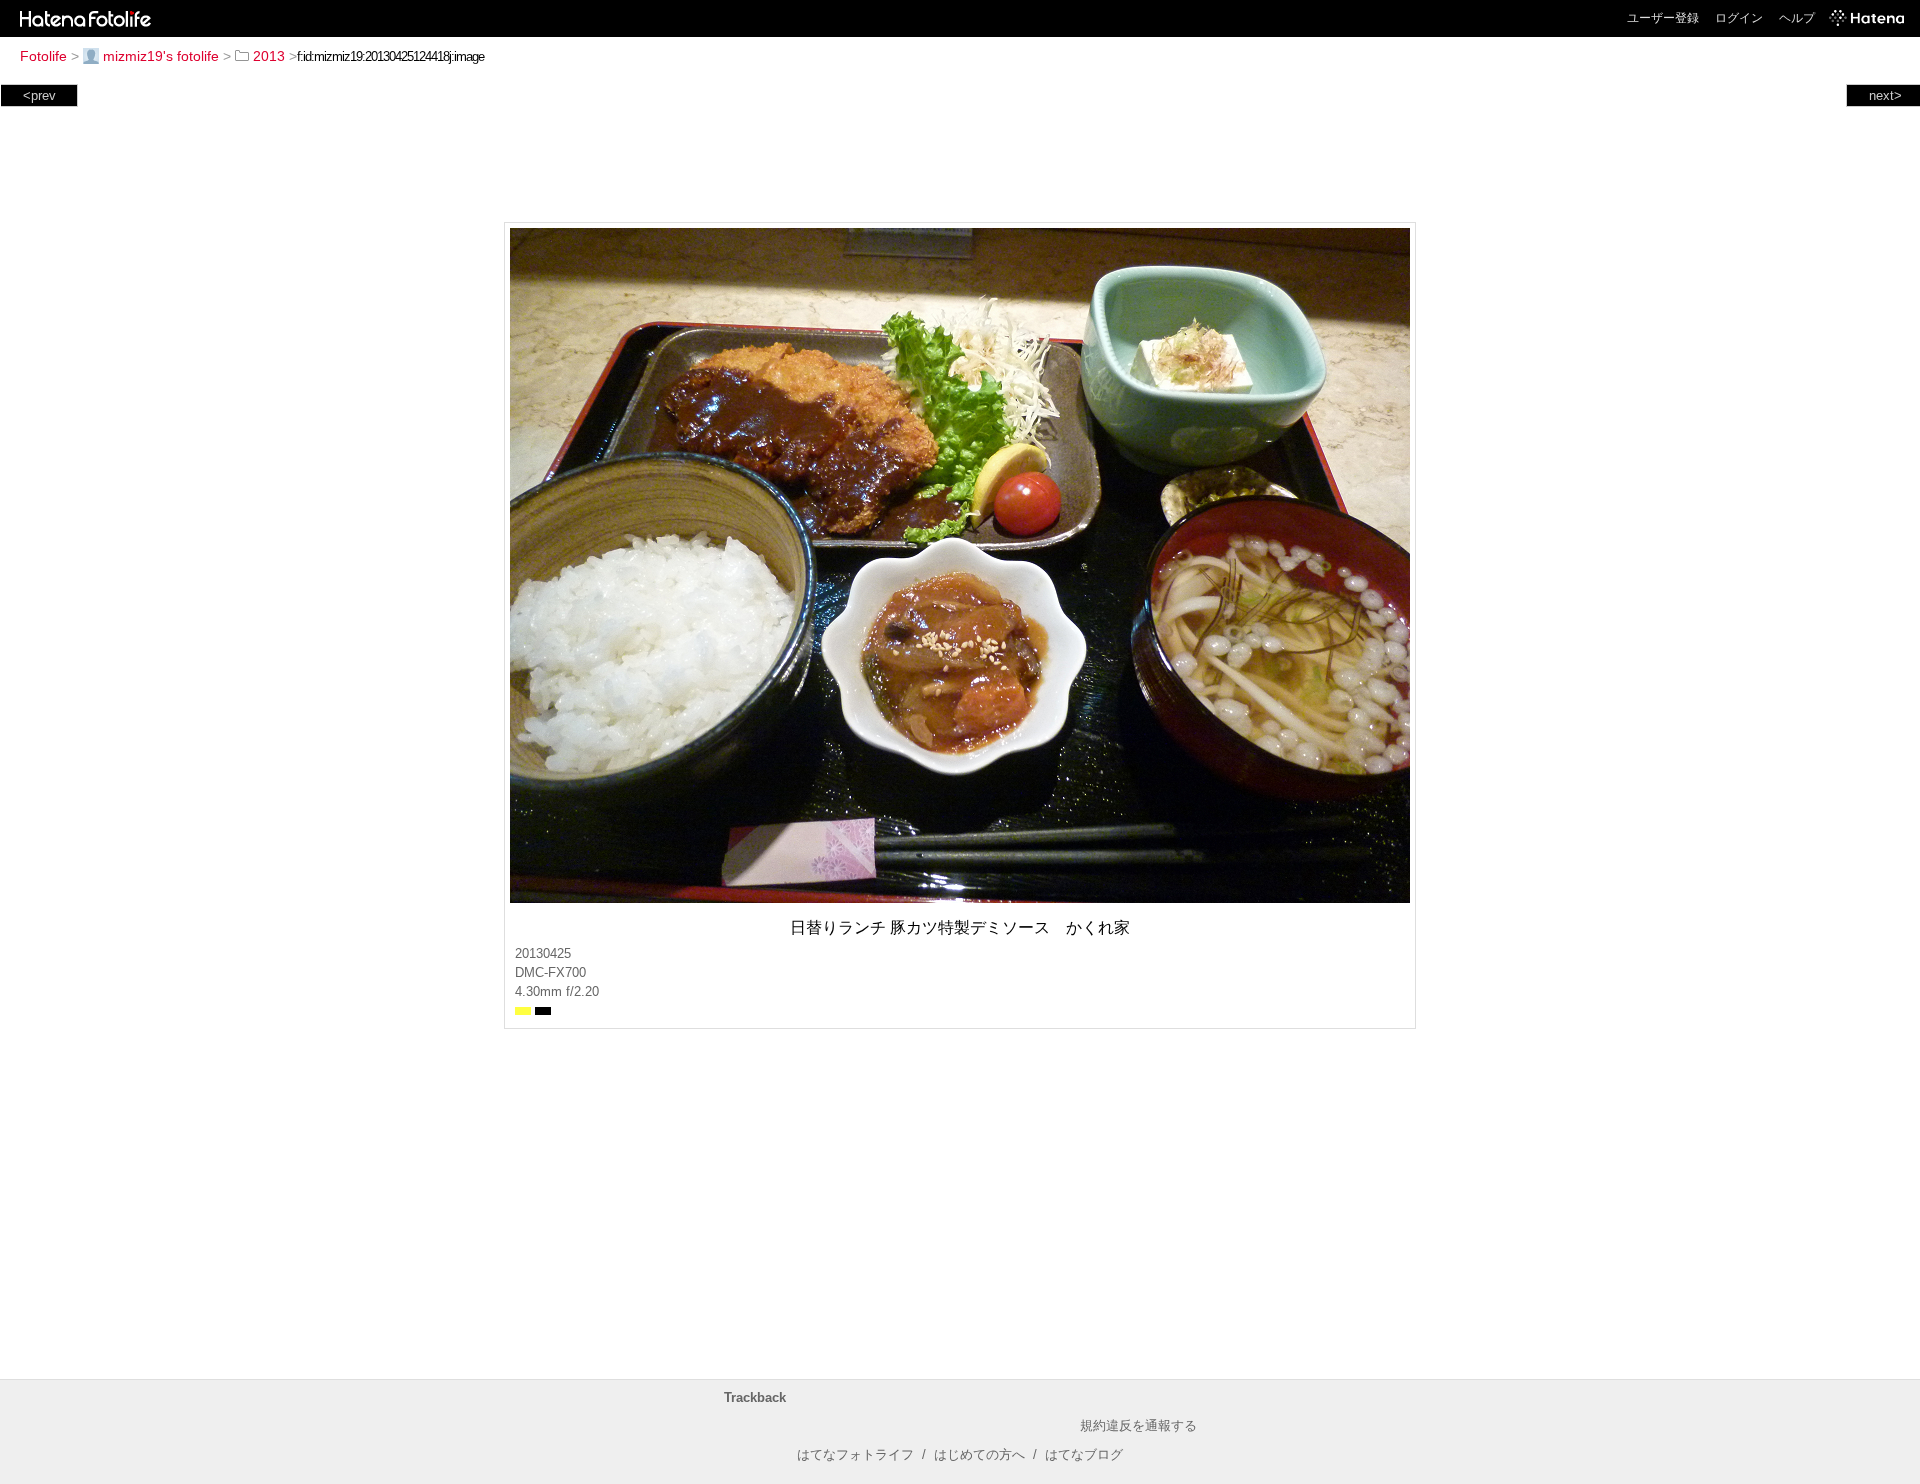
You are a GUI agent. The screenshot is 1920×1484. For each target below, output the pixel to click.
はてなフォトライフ (855, 1454)
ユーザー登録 (1663, 18)
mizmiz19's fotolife (161, 56)
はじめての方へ (979, 1454)
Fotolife (43, 56)
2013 (269, 56)
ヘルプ (1797, 18)
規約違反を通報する (1138, 1425)
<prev (39, 95)
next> (1885, 95)
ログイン (1739, 18)
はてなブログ (1084, 1454)
